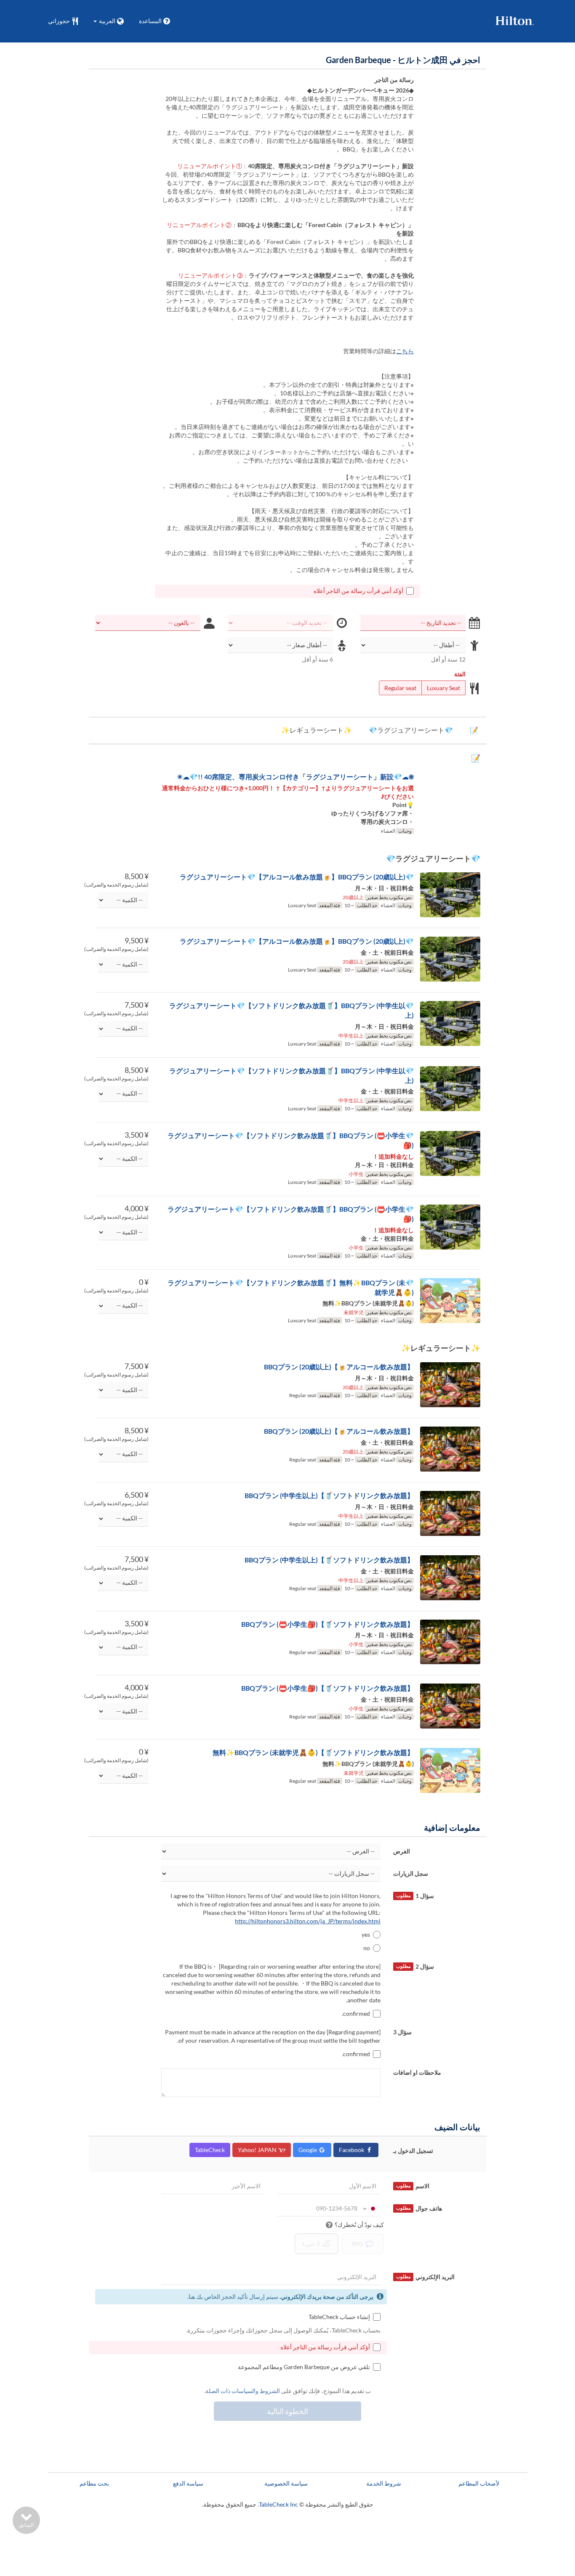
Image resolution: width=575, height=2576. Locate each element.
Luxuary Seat (443, 688)
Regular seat (400, 688)
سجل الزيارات (411, 1873)
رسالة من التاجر (394, 80)
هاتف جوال (419, 2208)
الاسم (413, 2186)
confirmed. (356, 2013)
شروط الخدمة (384, 2483)
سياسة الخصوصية (286, 2483)
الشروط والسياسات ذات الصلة (243, 2391)
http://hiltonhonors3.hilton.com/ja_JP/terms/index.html (308, 1921)
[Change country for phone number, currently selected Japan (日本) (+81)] (370, 2208)
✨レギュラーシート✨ (317, 730)
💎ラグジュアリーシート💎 (411, 730)
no (367, 1948)
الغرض (402, 1851)
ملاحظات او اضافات (417, 2072)
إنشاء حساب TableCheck (339, 2317)
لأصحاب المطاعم (479, 2483)
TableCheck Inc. (278, 2504)
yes (366, 1934)
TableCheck (210, 2150)
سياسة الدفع (188, 2483)
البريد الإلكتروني (425, 2277)
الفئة (460, 674)
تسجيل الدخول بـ (413, 2151)
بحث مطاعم (94, 2483)
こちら (405, 351)
